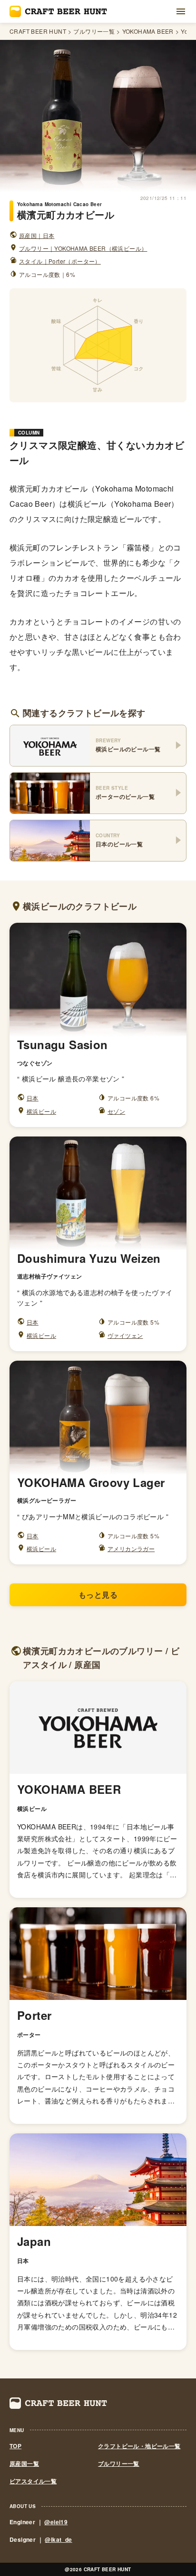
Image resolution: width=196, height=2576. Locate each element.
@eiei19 (56, 2522)
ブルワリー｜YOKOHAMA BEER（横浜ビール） (83, 248)
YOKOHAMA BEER (148, 31)
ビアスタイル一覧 (33, 2481)
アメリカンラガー (131, 1548)
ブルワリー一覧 (94, 31)
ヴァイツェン (125, 1335)
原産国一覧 (24, 2464)
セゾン (116, 1111)
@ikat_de (58, 2539)
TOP (15, 2446)
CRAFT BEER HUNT (38, 31)
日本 (33, 1098)
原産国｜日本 (37, 235)
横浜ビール (41, 1111)
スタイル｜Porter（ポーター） (60, 261)
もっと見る (98, 1595)
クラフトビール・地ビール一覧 (139, 2446)
